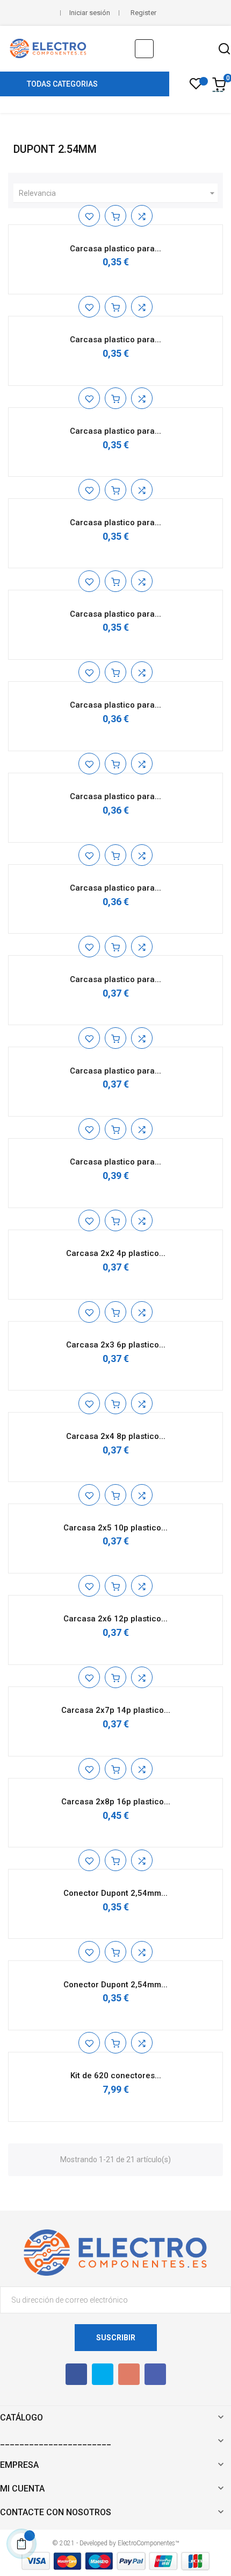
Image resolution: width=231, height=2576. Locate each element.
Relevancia (118, 193)
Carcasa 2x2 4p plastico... (116, 1253)
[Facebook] (76, 2374)
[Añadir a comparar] (142, 216)
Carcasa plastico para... (115, 249)
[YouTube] (129, 2374)
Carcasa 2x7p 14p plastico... (116, 1710)
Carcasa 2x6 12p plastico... (115, 1619)
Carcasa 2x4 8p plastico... (116, 1436)
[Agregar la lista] (89, 216)
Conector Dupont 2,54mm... (115, 1893)
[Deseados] (196, 87)
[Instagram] (155, 2374)
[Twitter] (103, 2374)
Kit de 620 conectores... (116, 2076)
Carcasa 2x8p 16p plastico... (116, 1802)
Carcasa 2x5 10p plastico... (115, 1528)
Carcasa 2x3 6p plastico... (116, 1345)
